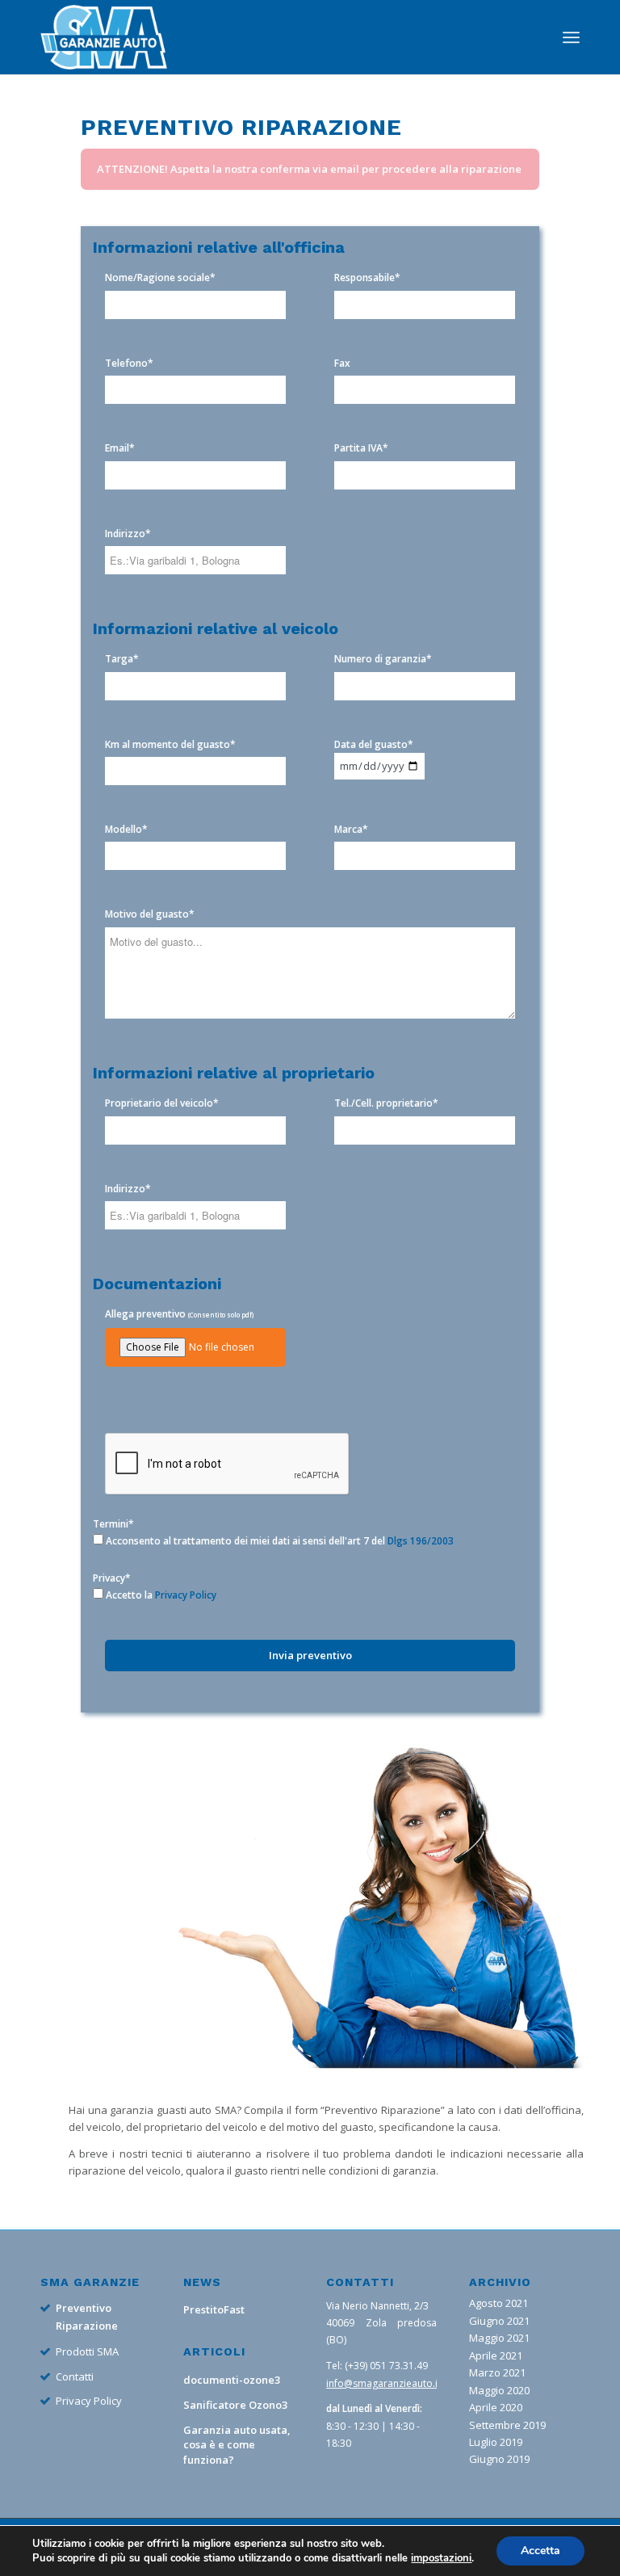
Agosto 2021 (499, 2303)
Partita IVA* (361, 448)
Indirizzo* (128, 534)
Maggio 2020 (499, 2390)
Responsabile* (367, 277)
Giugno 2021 (499, 2321)
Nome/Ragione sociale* (160, 277)
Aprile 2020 (496, 2407)
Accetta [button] (540, 2551)
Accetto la (160, 1595)
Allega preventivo (179, 1314)
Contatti (75, 2376)
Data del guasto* (374, 744)
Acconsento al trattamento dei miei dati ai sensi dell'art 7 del (279, 1541)
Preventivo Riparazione (87, 2316)
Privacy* (112, 1578)
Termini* (113, 1524)
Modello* (126, 829)
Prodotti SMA (87, 2351)
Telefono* (129, 363)
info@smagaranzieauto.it (383, 2383)
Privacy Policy (186, 1595)
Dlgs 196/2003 (421, 1541)
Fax (342, 363)
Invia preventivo (310, 1655)
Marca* (351, 829)
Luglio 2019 (496, 2442)
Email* (120, 448)
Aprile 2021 (496, 2355)
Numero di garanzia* (383, 659)
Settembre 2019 (507, 2425)
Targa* (122, 659)
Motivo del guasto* (150, 914)
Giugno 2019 (499, 2459)
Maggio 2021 (499, 2338)
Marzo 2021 (497, 2372)
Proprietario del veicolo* (162, 1103)
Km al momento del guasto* (170, 744)
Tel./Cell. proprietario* (386, 1103)
